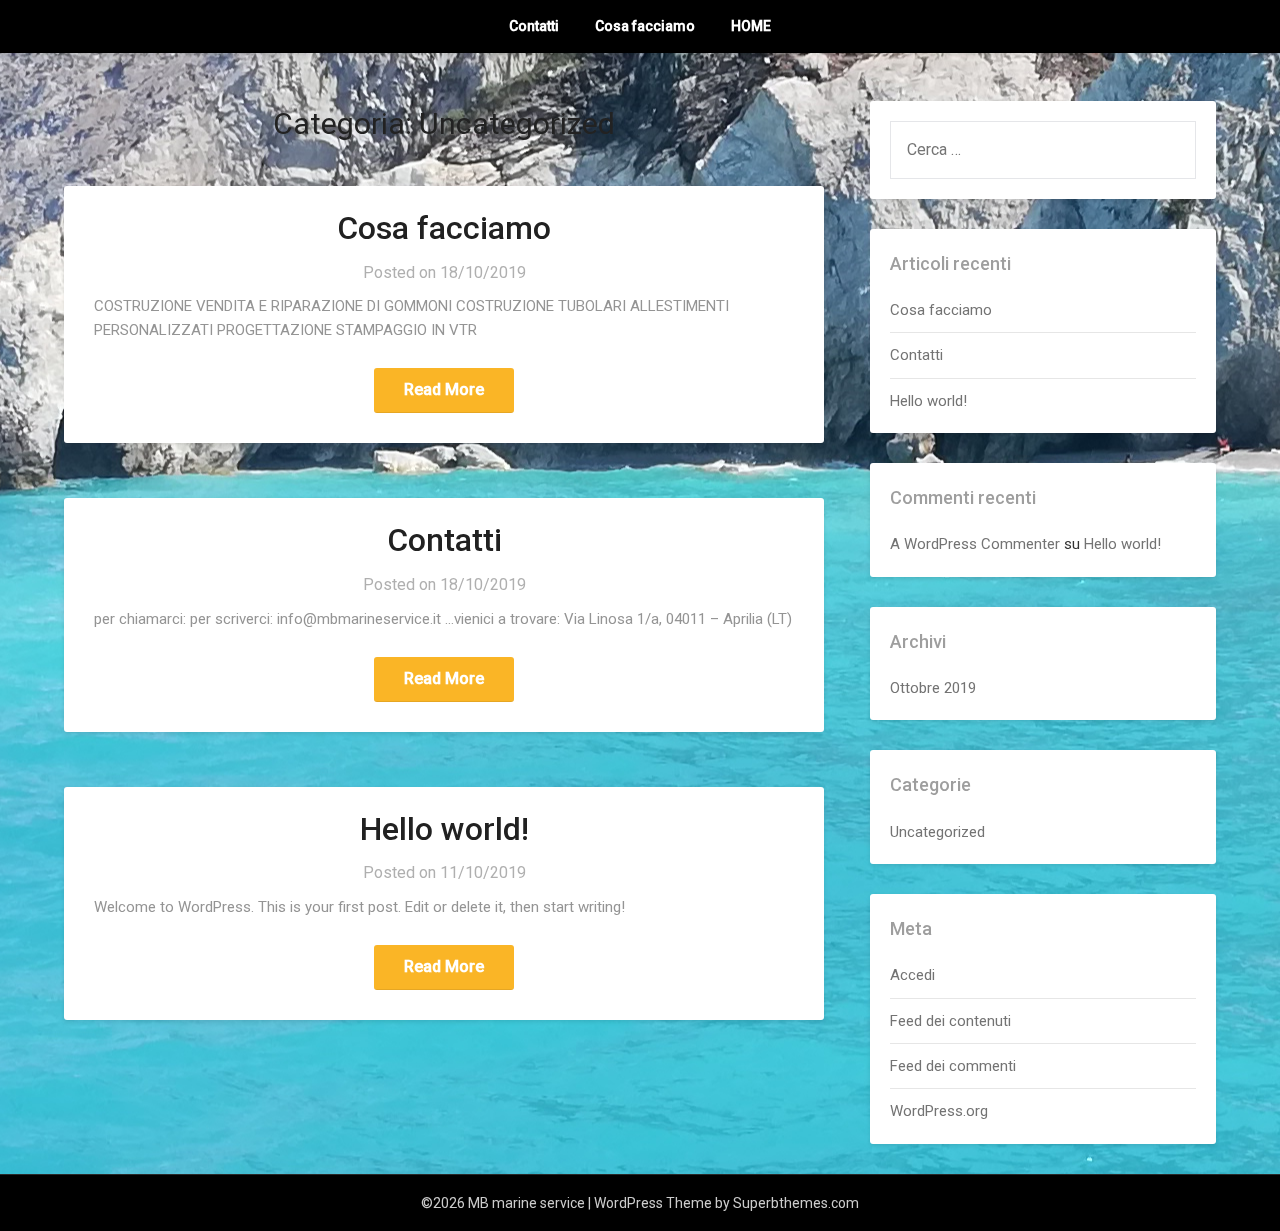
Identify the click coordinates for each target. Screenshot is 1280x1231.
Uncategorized (937, 832)
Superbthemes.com (796, 1203)
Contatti (534, 26)
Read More (444, 389)
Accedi (912, 975)
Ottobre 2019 (933, 688)
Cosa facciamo (645, 26)
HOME (751, 26)
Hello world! (444, 829)
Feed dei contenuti (950, 1021)
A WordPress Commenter (975, 544)
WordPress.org (939, 1111)
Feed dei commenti (953, 1066)
